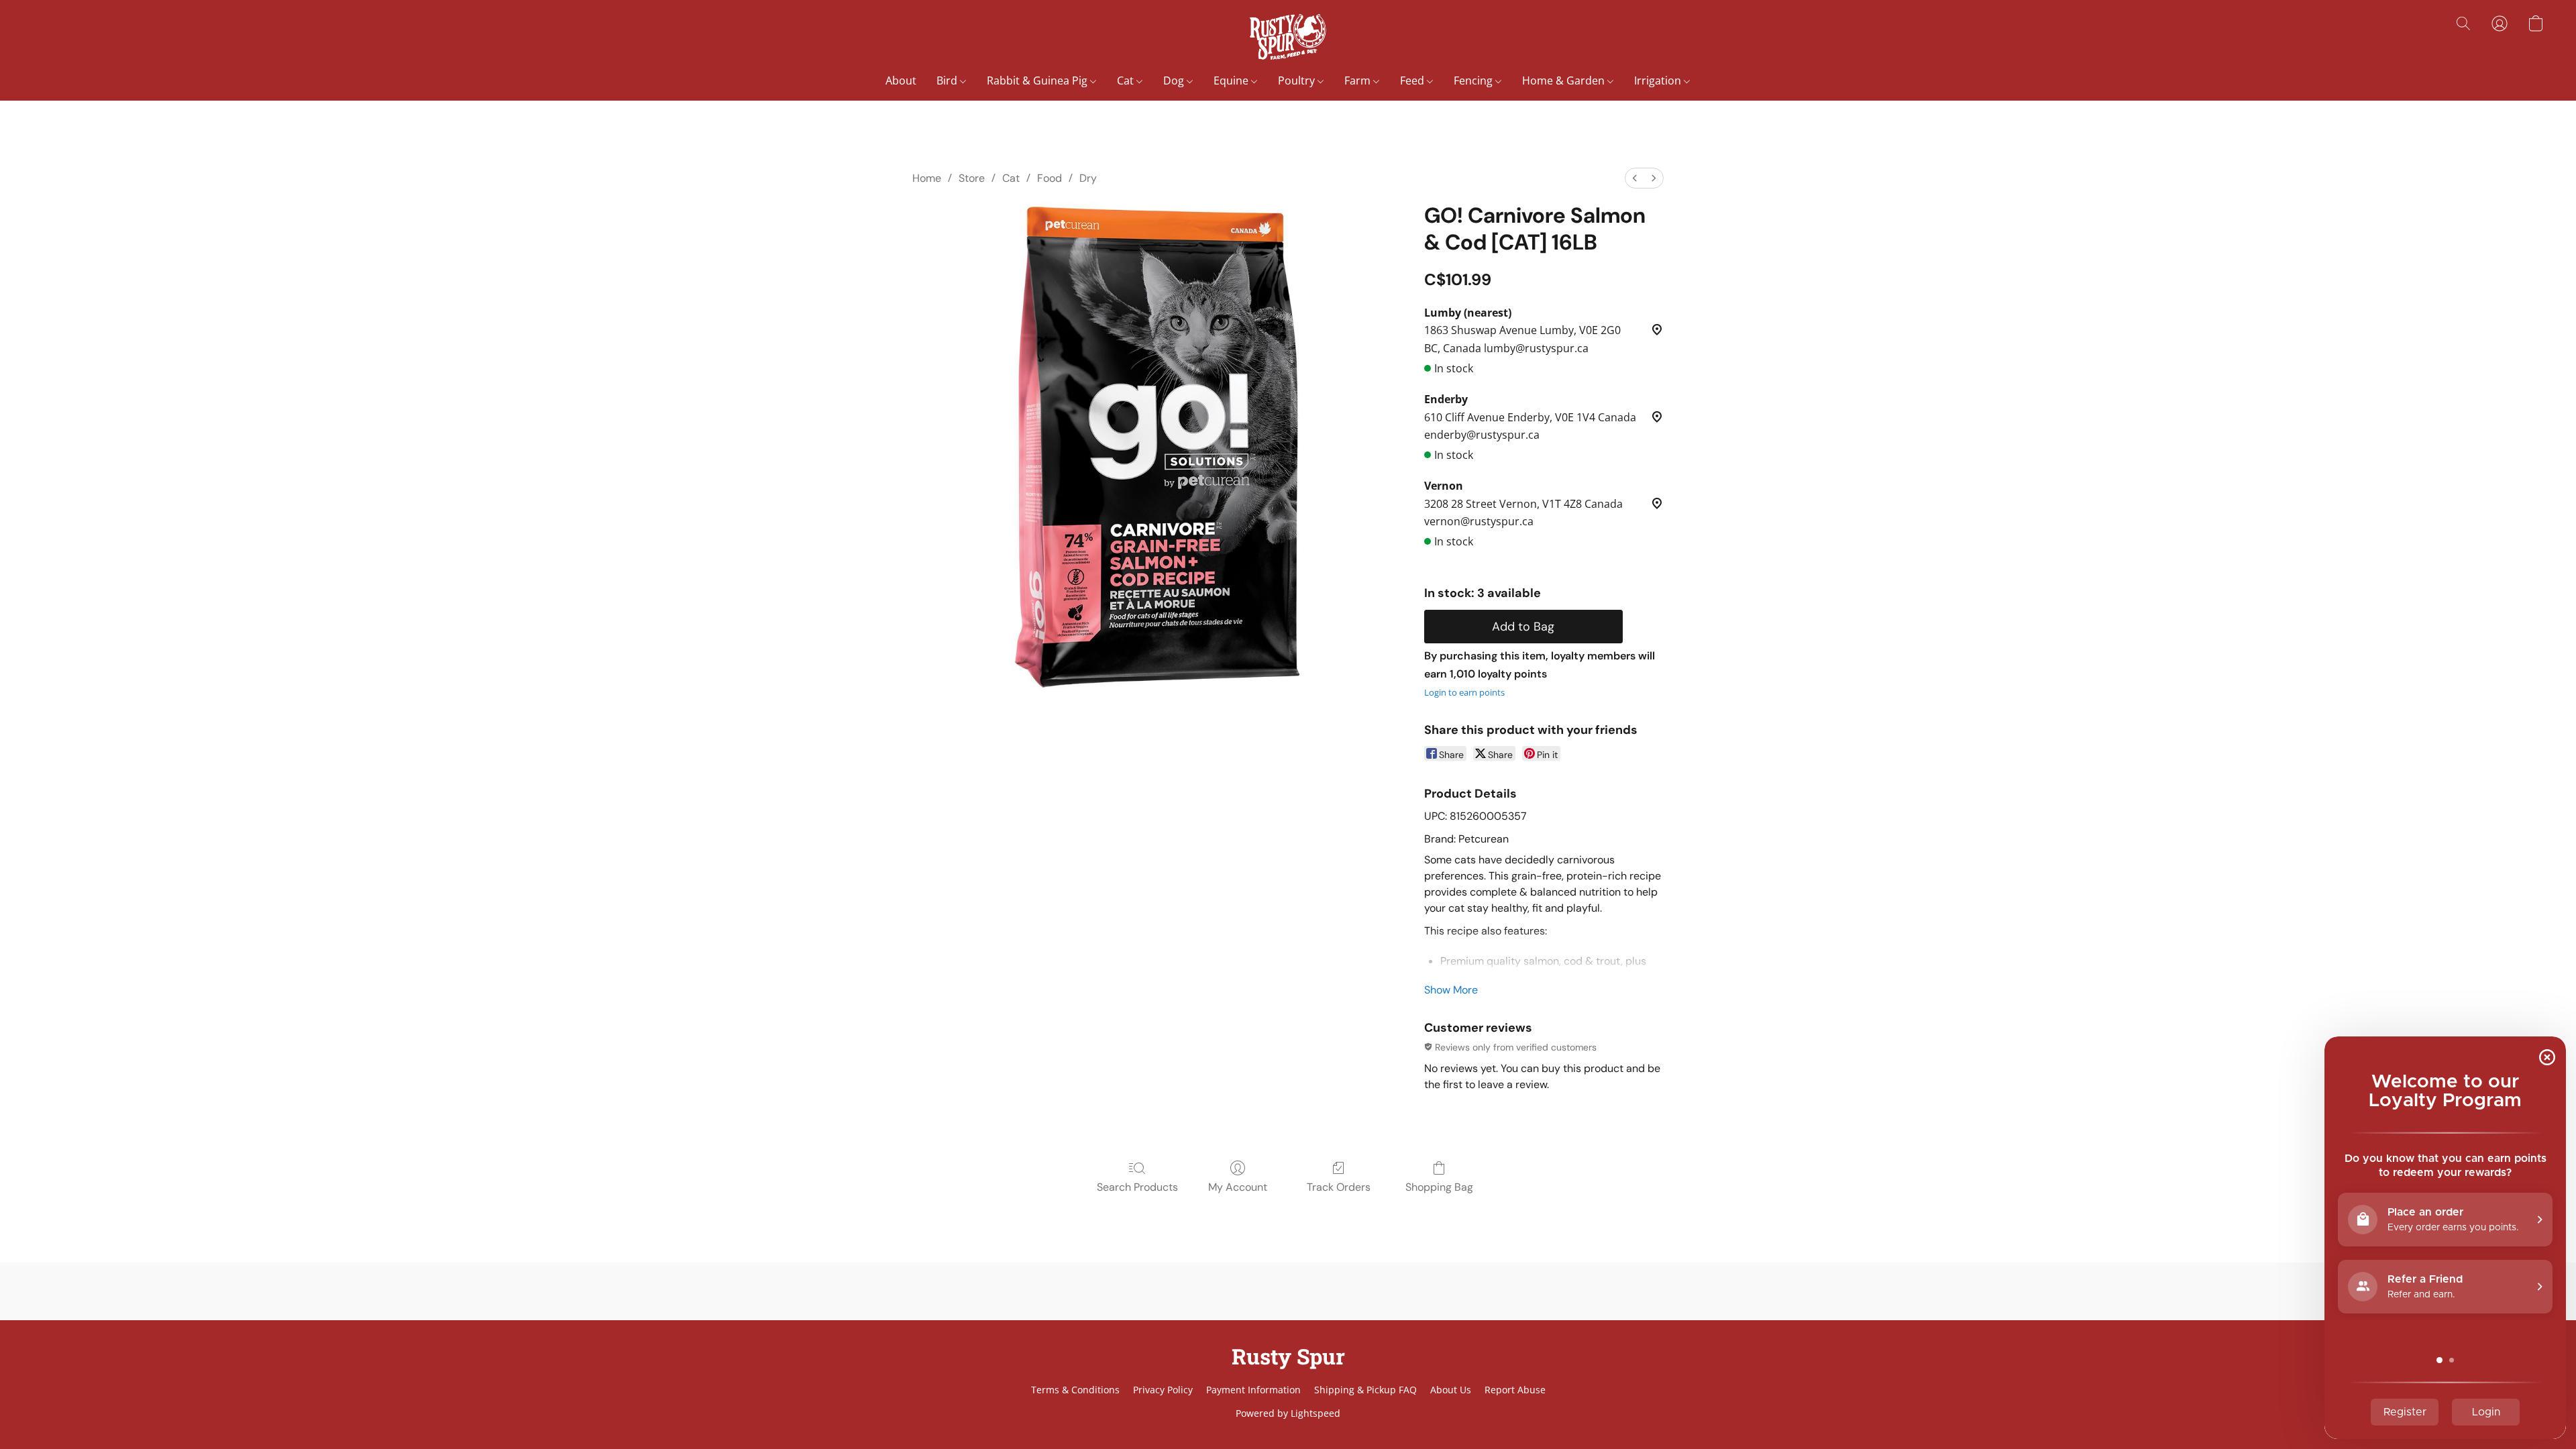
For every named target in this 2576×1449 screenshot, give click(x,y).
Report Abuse (1515, 1390)
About (901, 80)
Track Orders (1339, 1187)
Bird (948, 80)
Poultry (1298, 80)
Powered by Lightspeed (1288, 1413)
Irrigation (1659, 80)
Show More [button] (1451, 990)
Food (1050, 178)
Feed (1413, 80)
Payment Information (1253, 1390)
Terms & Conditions (1075, 1390)
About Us (1451, 1390)
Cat (1127, 80)
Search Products (1137, 1187)
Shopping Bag (1439, 1187)
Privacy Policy (1163, 1390)
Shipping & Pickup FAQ (1365, 1390)
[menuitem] (1635, 178)
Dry (1088, 178)
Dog (1175, 80)
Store (972, 178)
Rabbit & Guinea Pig (1038, 80)
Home (927, 178)
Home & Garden (1565, 80)
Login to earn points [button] (1464, 692)
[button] (1288, 37)
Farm (1359, 80)
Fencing (1474, 80)
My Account (1238, 1187)
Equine (1232, 80)
